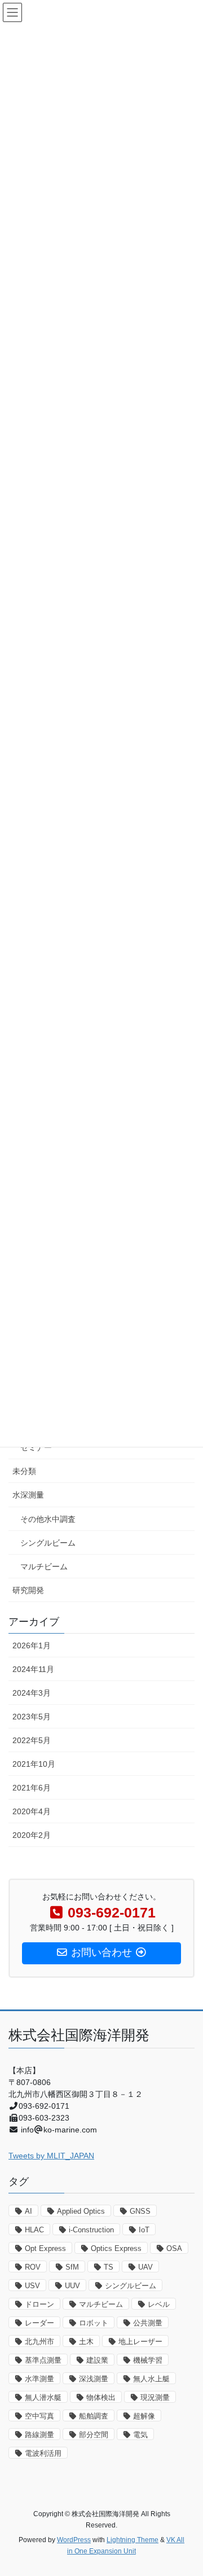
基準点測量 (43, 2360)
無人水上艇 (151, 2379)
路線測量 (39, 2435)
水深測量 (28, 1495)
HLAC (34, 2230)
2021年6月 (32, 1788)
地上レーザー (140, 2342)
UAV (145, 2267)
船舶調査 (94, 2416)
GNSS (140, 2211)
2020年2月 (32, 1835)
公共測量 (148, 2323)
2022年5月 (32, 1740)
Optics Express (116, 2248)
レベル (159, 2304)
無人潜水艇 (43, 2397)
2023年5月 (32, 1717)
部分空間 (94, 2435)
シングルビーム (48, 1543)
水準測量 (39, 2379)
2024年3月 (32, 1693)
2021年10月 (34, 1764)
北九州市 (39, 2342)
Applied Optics (81, 2211)
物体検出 (101, 2397)
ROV (33, 2267)
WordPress (74, 2540)
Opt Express (45, 2248)
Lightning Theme (133, 2540)
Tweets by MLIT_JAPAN (51, 2156)
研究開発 (28, 1590)
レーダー (39, 2323)
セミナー (36, 1447)
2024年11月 (33, 1669)
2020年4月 (32, 1811)
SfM (72, 2267)
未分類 (24, 1471)
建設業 (97, 2360)
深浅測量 (94, 2379)
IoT (144, 2230)
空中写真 (39, 2416)
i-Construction (91, 2230)
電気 (140, 2435)
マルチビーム (44, 1566)
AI (28, 2211)
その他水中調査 (48, 1519)
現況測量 (155, 2397)
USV (32, 2286)
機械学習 (148, 2360)
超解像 (144, 2416)
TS (109, 2267)
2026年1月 (32, 1645)
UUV (72, 2286)
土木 (86, 2342)
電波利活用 (43, 2453)
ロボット (94, 2323)
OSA (174, 2248)
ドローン (39, 2304)
